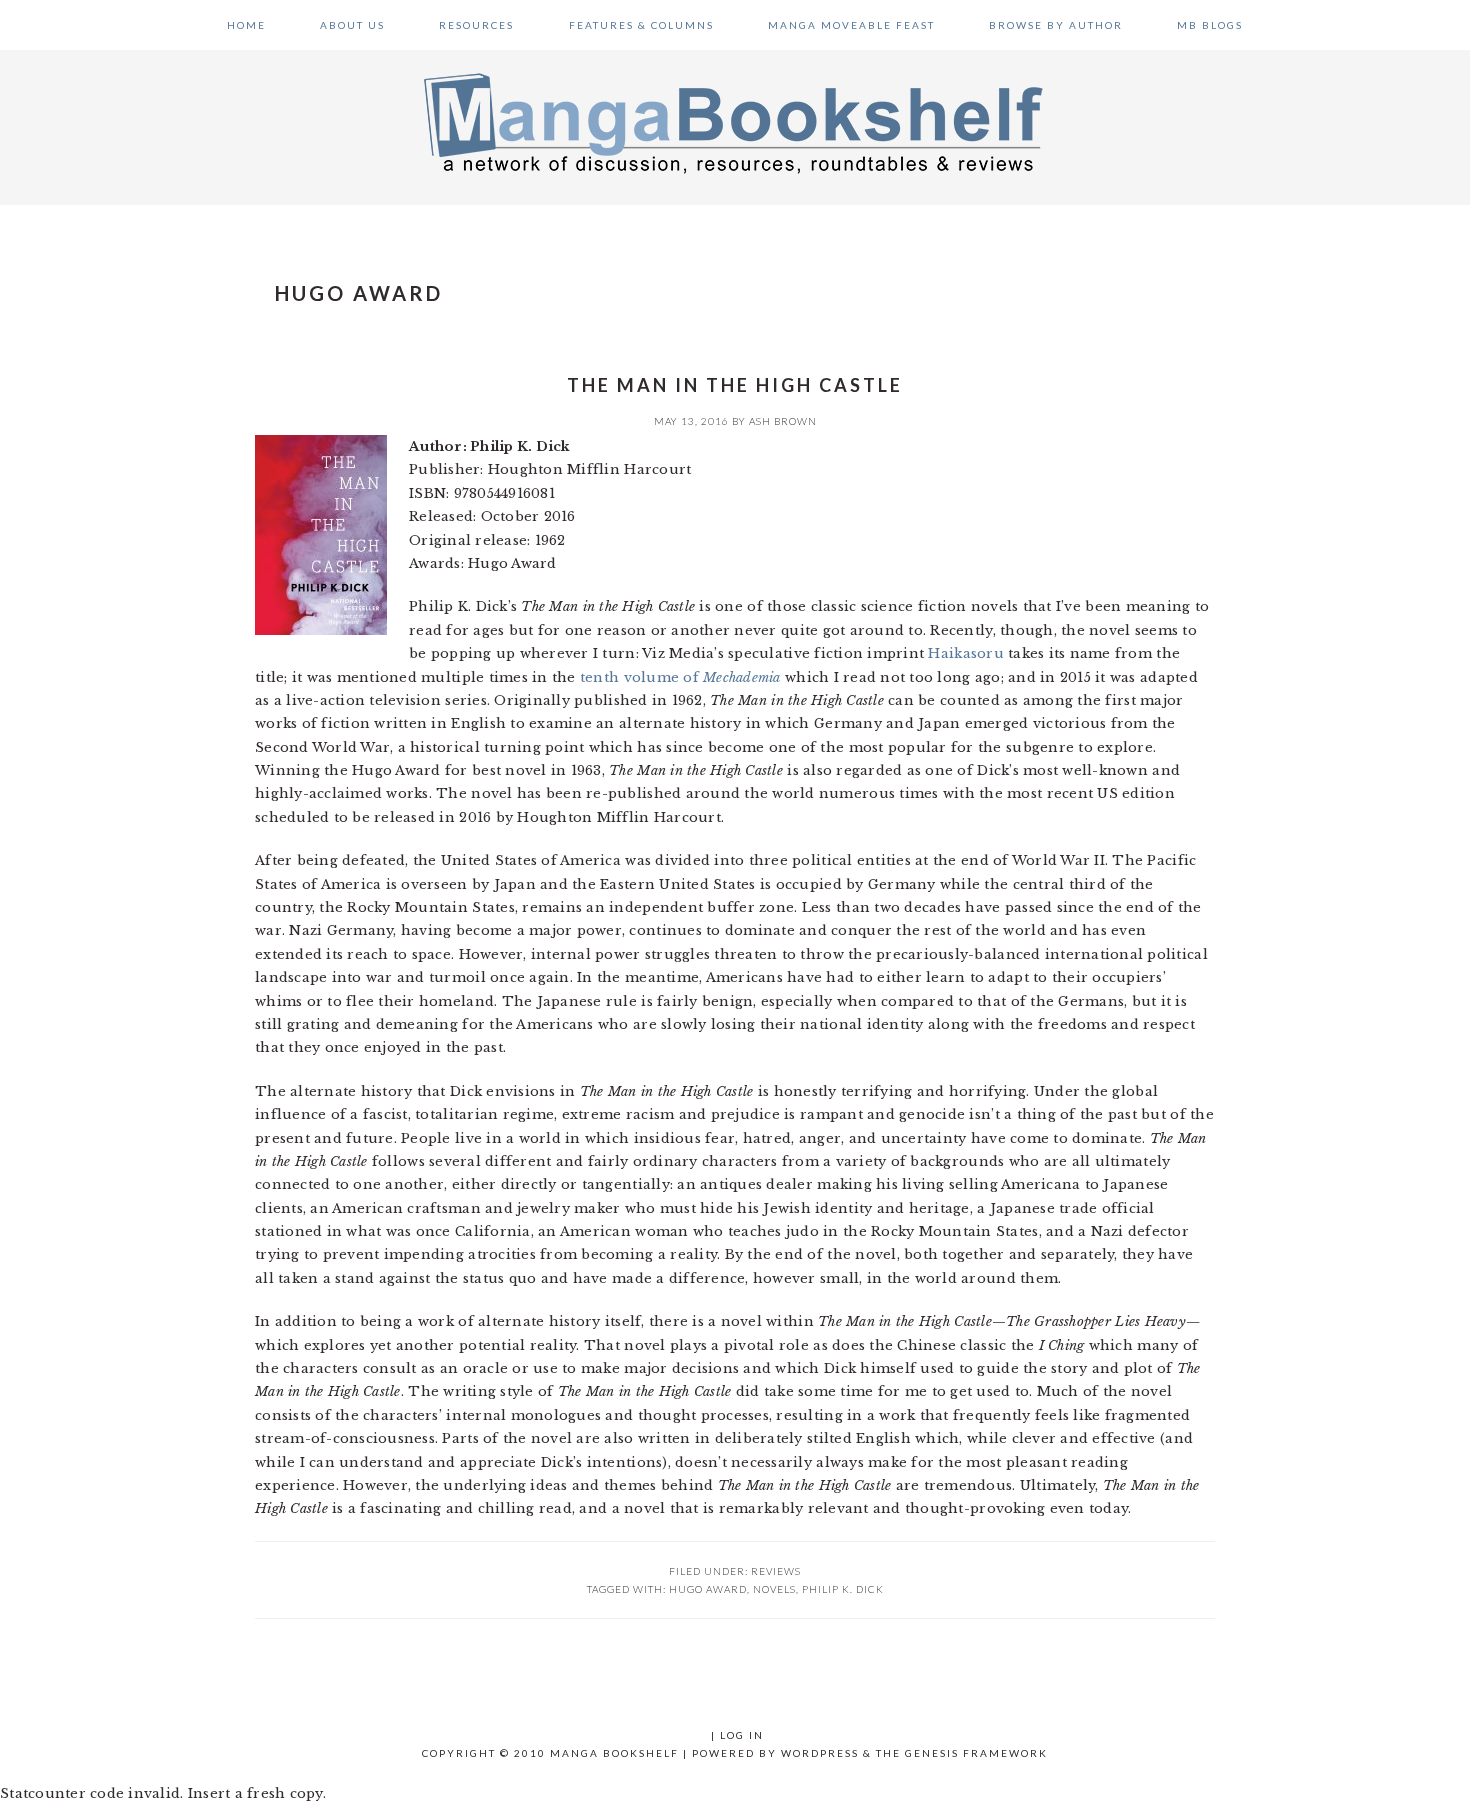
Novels (774, 1589)
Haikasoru (965, 653)
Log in (742, 1735)
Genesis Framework (976, 1753)
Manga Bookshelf (735, 122)
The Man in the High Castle (735, 385)
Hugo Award (708, 1589)
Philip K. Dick (843, 1589)
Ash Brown (783, 421)
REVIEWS (776, 1571)
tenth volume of (680, 677)
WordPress (820, 1753)
